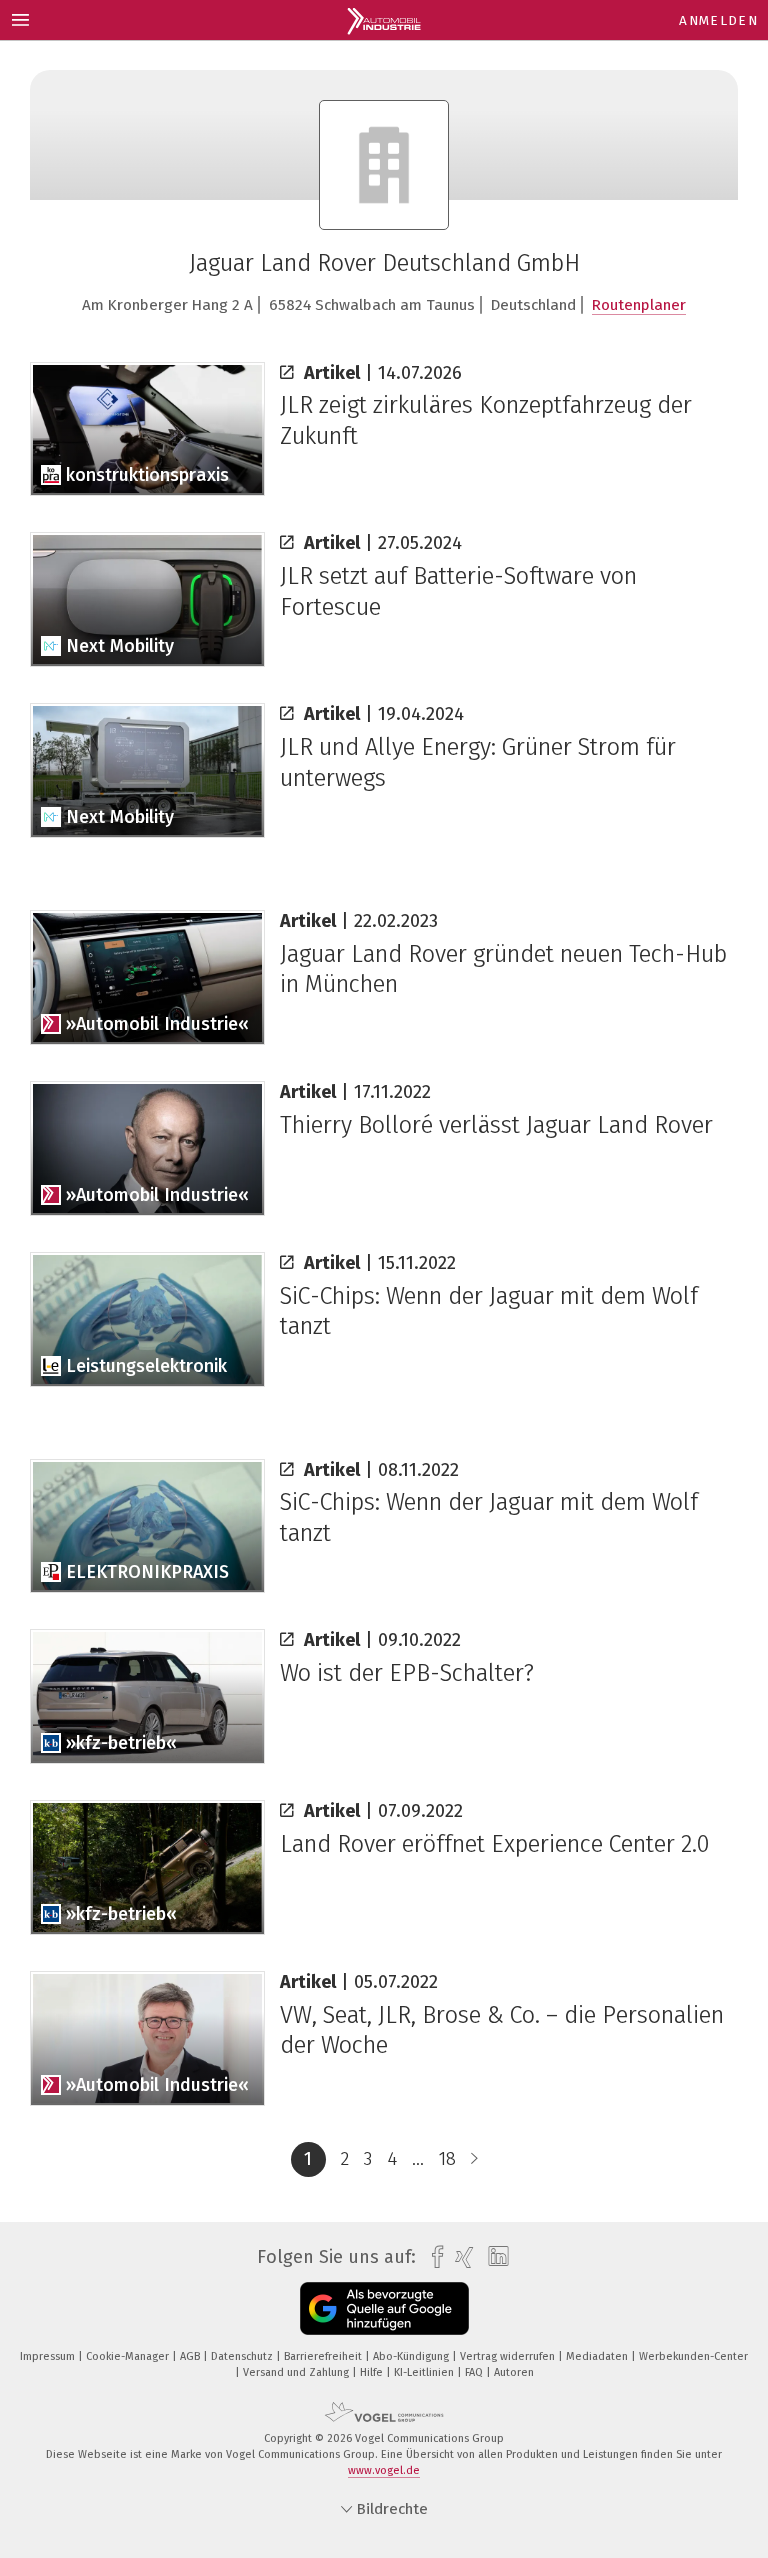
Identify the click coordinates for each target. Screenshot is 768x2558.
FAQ (475, 2372)
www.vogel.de (384, 2470)
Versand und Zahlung (297, 2372)
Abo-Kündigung (412, 2356)
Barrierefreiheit (324, 2356)
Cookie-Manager (129, 2356)
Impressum (49, 2356)
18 (447, 2159)
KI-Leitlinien (425, 2372)
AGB (191, 2356)
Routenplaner (639, 305)
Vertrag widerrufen (509, 2356)
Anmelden (718, 20)
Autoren (514, 2372)
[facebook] (432, 2257)
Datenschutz (243, 2356)
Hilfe (373, 2372)
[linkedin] (493, 2257)
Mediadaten (598, 2356)
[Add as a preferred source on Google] (384, 2308)
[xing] (459, 2257)
